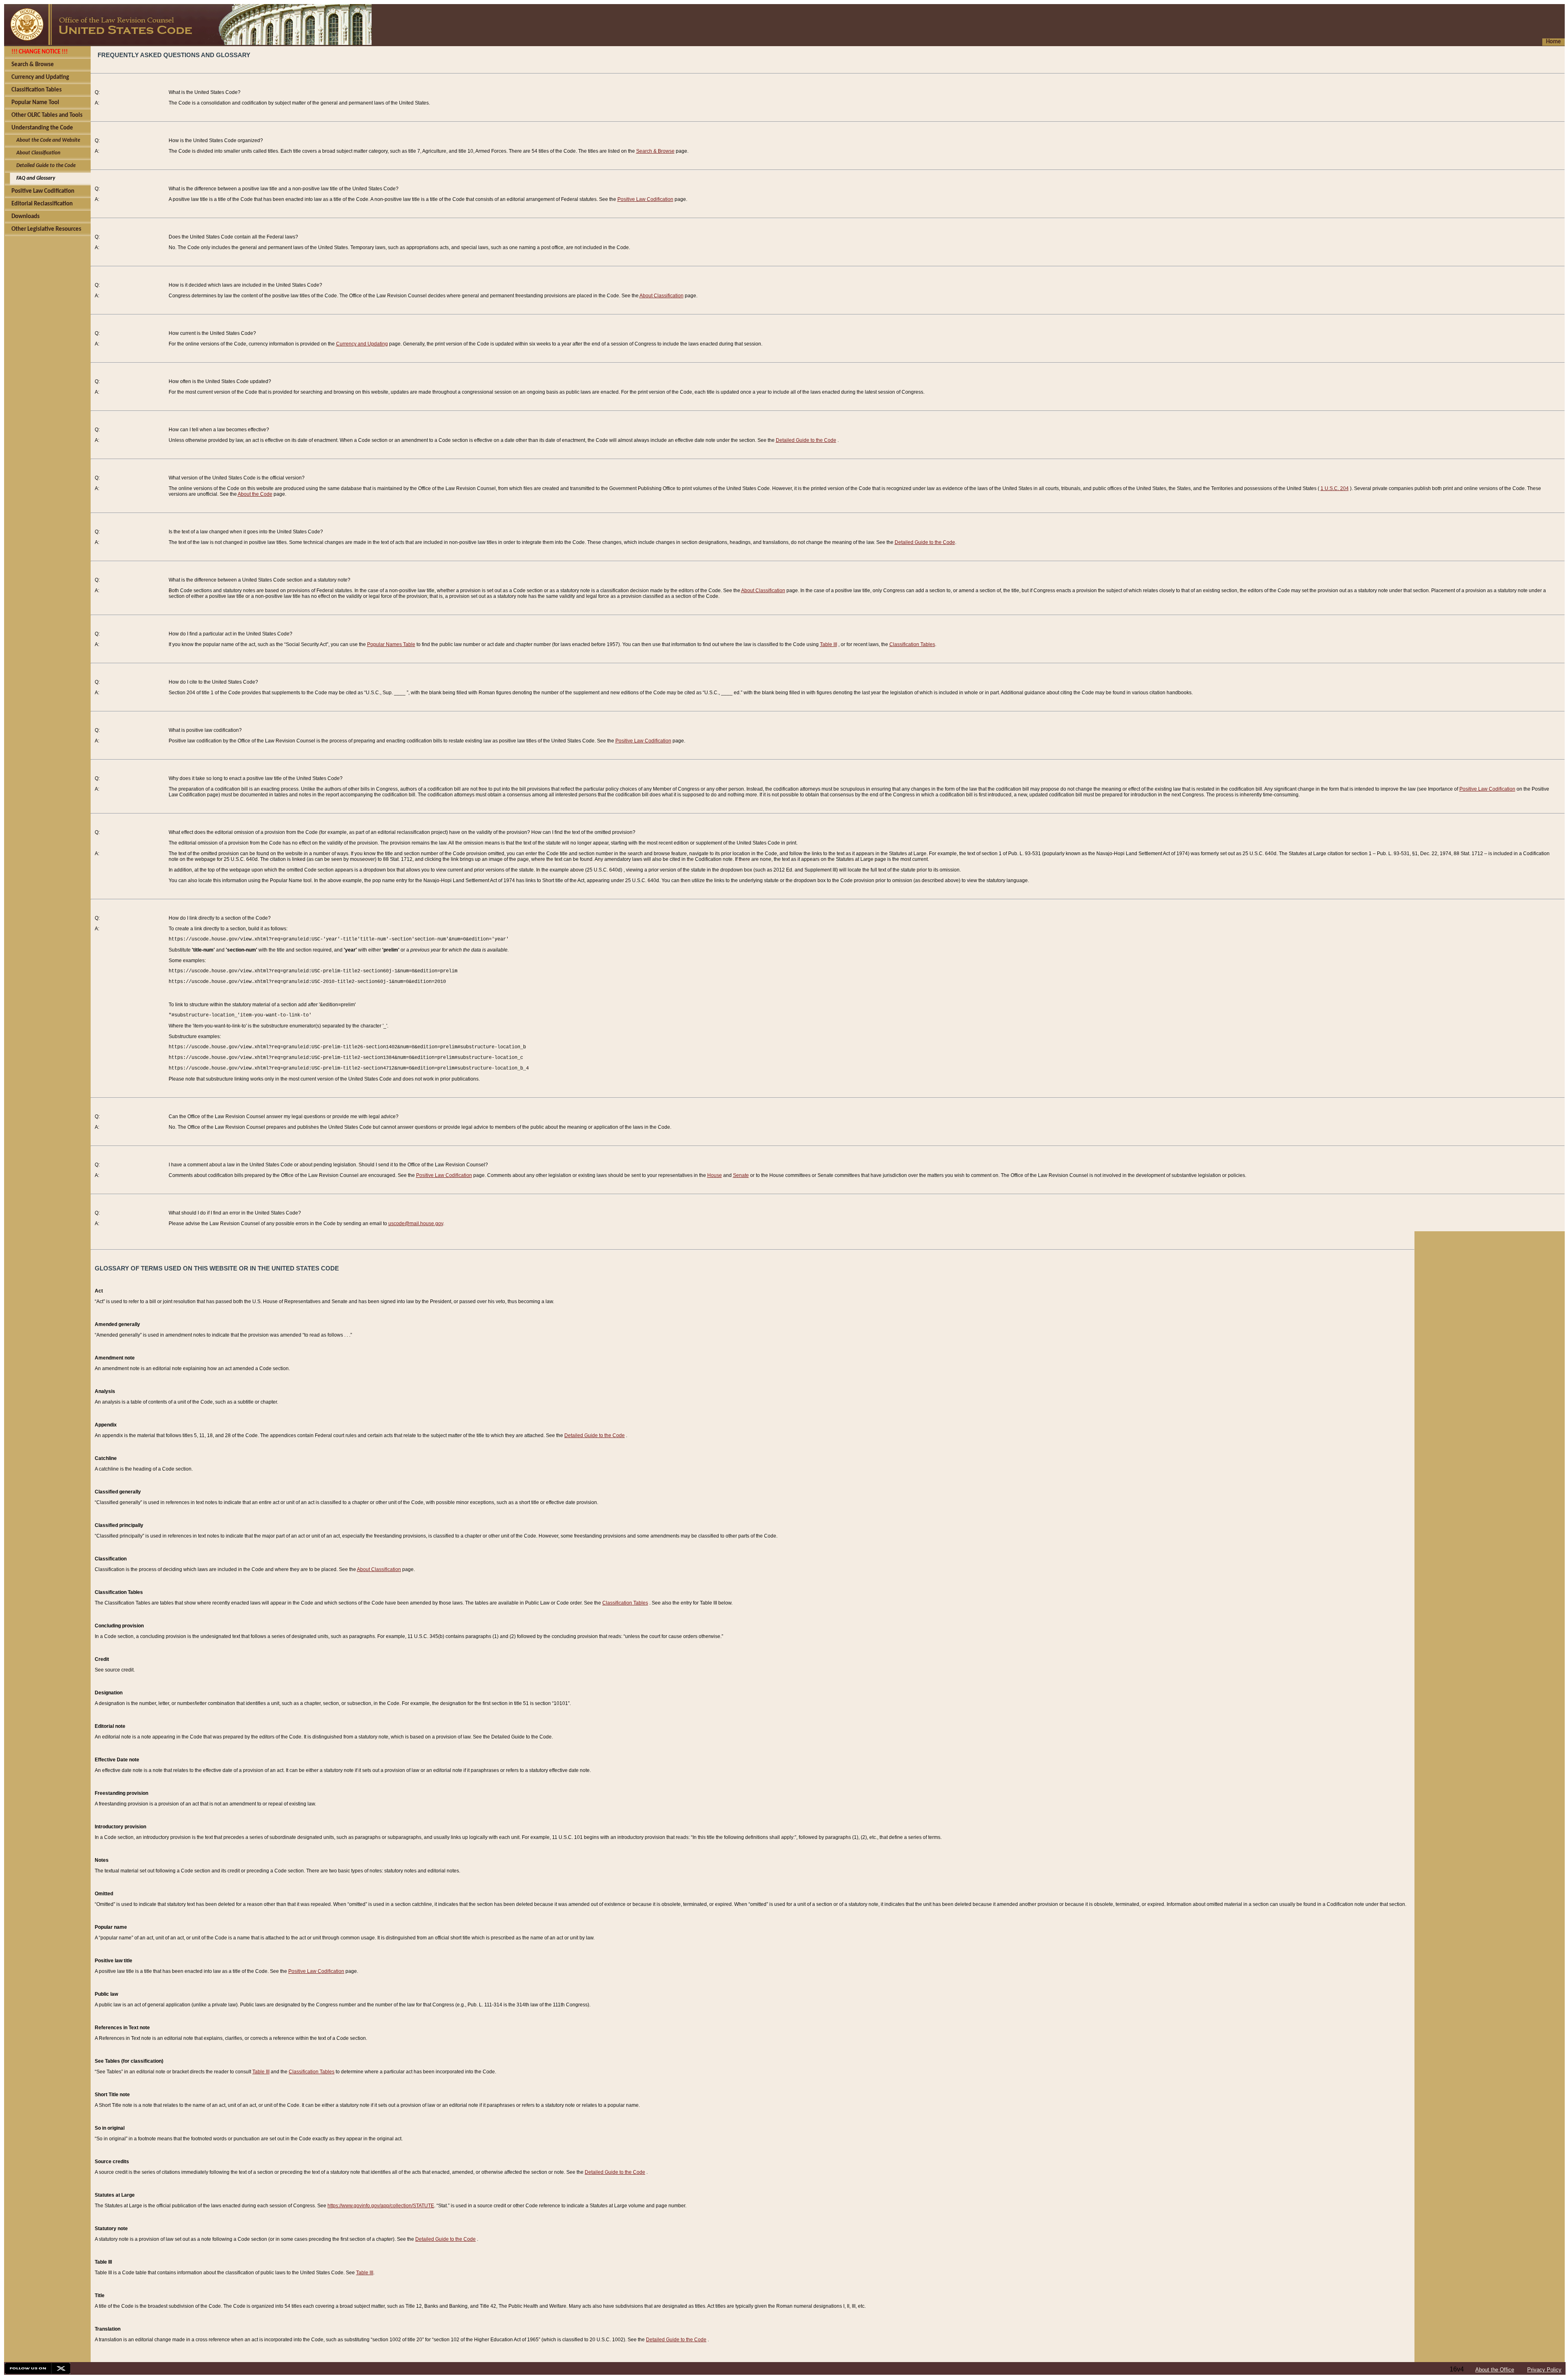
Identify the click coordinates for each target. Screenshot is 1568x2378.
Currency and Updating (362, 344)
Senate (741, 1175)
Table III (829, 644)
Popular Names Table (391, 644)
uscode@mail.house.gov (416, 1224)
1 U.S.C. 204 (1335, 488)
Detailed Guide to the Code (806, 440)
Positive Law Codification (645, 199)
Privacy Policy (1544, 2370)
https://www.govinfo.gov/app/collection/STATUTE (381, 2206)
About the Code (255, 494)
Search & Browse (655, 151)
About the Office (1495, 2370)
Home (1554, 42)
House (715, 1175)
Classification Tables (912, 644)
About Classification (661, 296)
